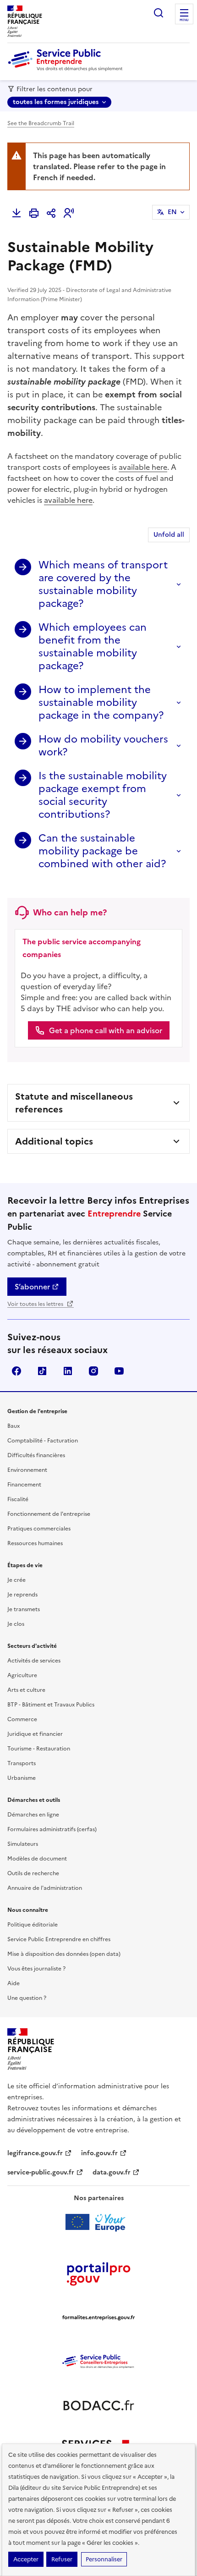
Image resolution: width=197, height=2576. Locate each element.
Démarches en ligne (33, 1815)
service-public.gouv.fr (41, 2172)
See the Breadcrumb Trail (41, 123)
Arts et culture (26, 1690)
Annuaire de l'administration (45, 1888)
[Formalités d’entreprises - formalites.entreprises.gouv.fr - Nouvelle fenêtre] (98, 2317)
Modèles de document (37, 1859)
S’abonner (32, 1287)
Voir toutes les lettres (36, 1304)
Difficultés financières (36, 1455)
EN (172, 212)
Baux (14, 1426)
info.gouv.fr (99, 2153)
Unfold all (169, 535)
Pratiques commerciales (39, 1529)
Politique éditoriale (33, 1925)
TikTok (42, 1371)
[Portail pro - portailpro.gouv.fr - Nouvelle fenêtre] (98, 2273)
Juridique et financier (35, 1734)
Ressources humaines (35, 1543)
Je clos (16, 1624)
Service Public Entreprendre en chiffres (59, 1939)
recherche (159, 13)
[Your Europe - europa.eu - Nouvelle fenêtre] (99, 2222)
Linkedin (68, 1371)
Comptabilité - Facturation (43, 1441)
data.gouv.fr (112, 2172)
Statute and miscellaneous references (74, 1103)
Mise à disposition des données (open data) (64, 1954)
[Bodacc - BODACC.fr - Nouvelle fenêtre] (98, 2405)
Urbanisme (22, 1778)
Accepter (26, 2559)
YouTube (119, 1371)
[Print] (34, 213)
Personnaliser (104, 2559)
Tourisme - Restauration (39, 1749)
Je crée (16, 1580)
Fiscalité (18, 1499)
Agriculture (22, 1675)
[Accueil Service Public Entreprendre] (67, 69)
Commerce (22, 1719)
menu (184, 20)
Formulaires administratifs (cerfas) (52, 1829)
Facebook (16, 1371)
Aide (14, 1983)
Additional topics (54, 1141)
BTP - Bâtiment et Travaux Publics (51, 1705)
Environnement (27, 1470)
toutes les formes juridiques (56, 102)
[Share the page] (51, 213)
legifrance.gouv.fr (35, 2153)
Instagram (93, 1371)
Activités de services (34, 1661)
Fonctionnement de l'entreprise (49, 1514)
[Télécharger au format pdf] (16, 213)
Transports (22, 1763)
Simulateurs (23, 1844)
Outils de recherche (33, 1873)
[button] (69, 213)
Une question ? (27, 1998)
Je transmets (24, 1609)
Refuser (62, 2559)
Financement (24, 1485)
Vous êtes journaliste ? (36, 1969)
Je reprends (22, 1595)
